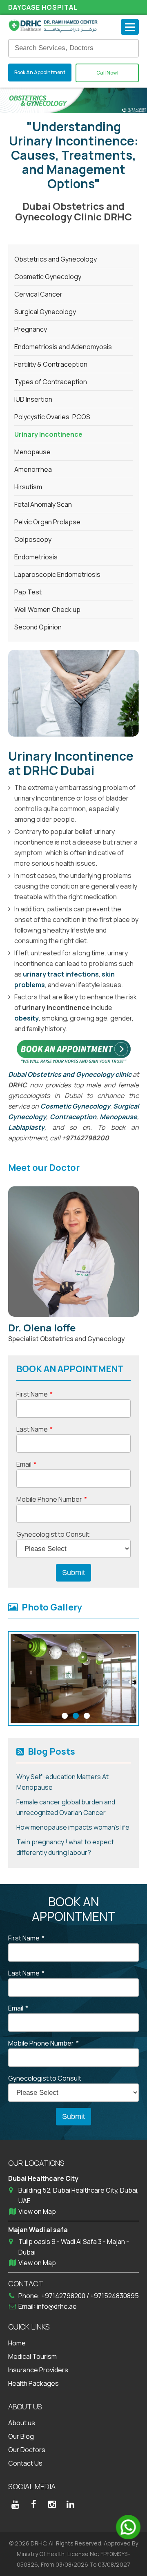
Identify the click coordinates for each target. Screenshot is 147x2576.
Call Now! (107, 73)
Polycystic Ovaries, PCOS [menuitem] (52, 417)
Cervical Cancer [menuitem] (38, 294)
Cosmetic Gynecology (75, 1106)
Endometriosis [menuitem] (36, 557)
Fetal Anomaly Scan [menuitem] (43, 504)
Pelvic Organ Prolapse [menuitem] (47, 522)
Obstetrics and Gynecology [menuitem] (56, 259)
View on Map (37, 2211)
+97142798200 (64, 2296)
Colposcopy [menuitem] (33, 539)
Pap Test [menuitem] (28, 592)
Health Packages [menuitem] (33, 2383)
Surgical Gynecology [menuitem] (45, 312)
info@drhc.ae (57, 2306)
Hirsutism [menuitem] (28, 487)
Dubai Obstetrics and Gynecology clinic (70, 1074)
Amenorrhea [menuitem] (33, 469)
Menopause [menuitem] (32, 452)
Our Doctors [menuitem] (27, 2450)
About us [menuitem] (22, 2423)
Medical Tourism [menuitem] (32, 2356)
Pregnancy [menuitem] (31, 329)
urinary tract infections (61, 974)
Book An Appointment (40, 72)
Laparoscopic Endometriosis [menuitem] (57, 574)
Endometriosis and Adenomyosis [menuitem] (63, 347)
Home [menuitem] (17, 2343)
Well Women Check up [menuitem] (47, 609)
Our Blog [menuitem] (21, 2436)
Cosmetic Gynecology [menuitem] (48, 277)
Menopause (118, 1117)
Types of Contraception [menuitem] (51, 382)
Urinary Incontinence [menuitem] (48, 434)
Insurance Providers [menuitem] (38, 2370)
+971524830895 (115, 2296)
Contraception (73, 1117)
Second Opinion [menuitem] (38, 627)
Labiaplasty (26, 1127)
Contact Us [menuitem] (25, 2463)
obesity (27, 1018)
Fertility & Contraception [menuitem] (51, 364)
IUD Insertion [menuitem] (33, 399)
